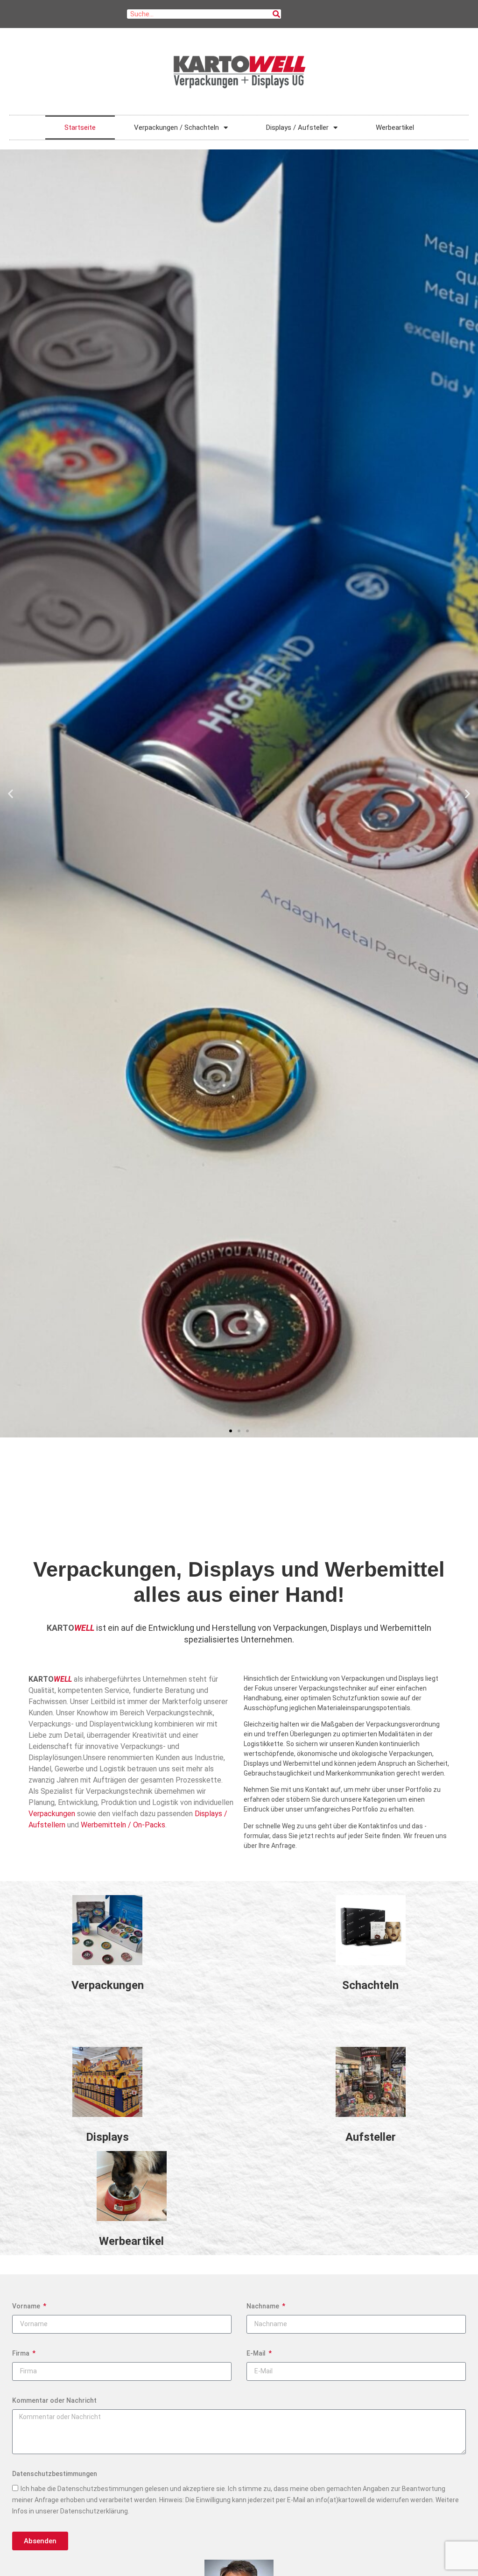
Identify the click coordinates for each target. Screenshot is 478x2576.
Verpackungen (52, 1814)
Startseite (80, 127)
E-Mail (257, 2353)
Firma (21, 2353)
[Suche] (276, 14)
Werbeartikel (395, 127)
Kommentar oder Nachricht (54, 2400)
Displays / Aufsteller (297, 127)
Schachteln (370, 1985)
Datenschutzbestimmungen (55, 2474)
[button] (11, 794)
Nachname (264, 2306)
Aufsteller (371, 2137)
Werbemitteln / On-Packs (123, 1825)
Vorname (27, 2306)
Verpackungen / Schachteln (176, 127)
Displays (107, 2137)
